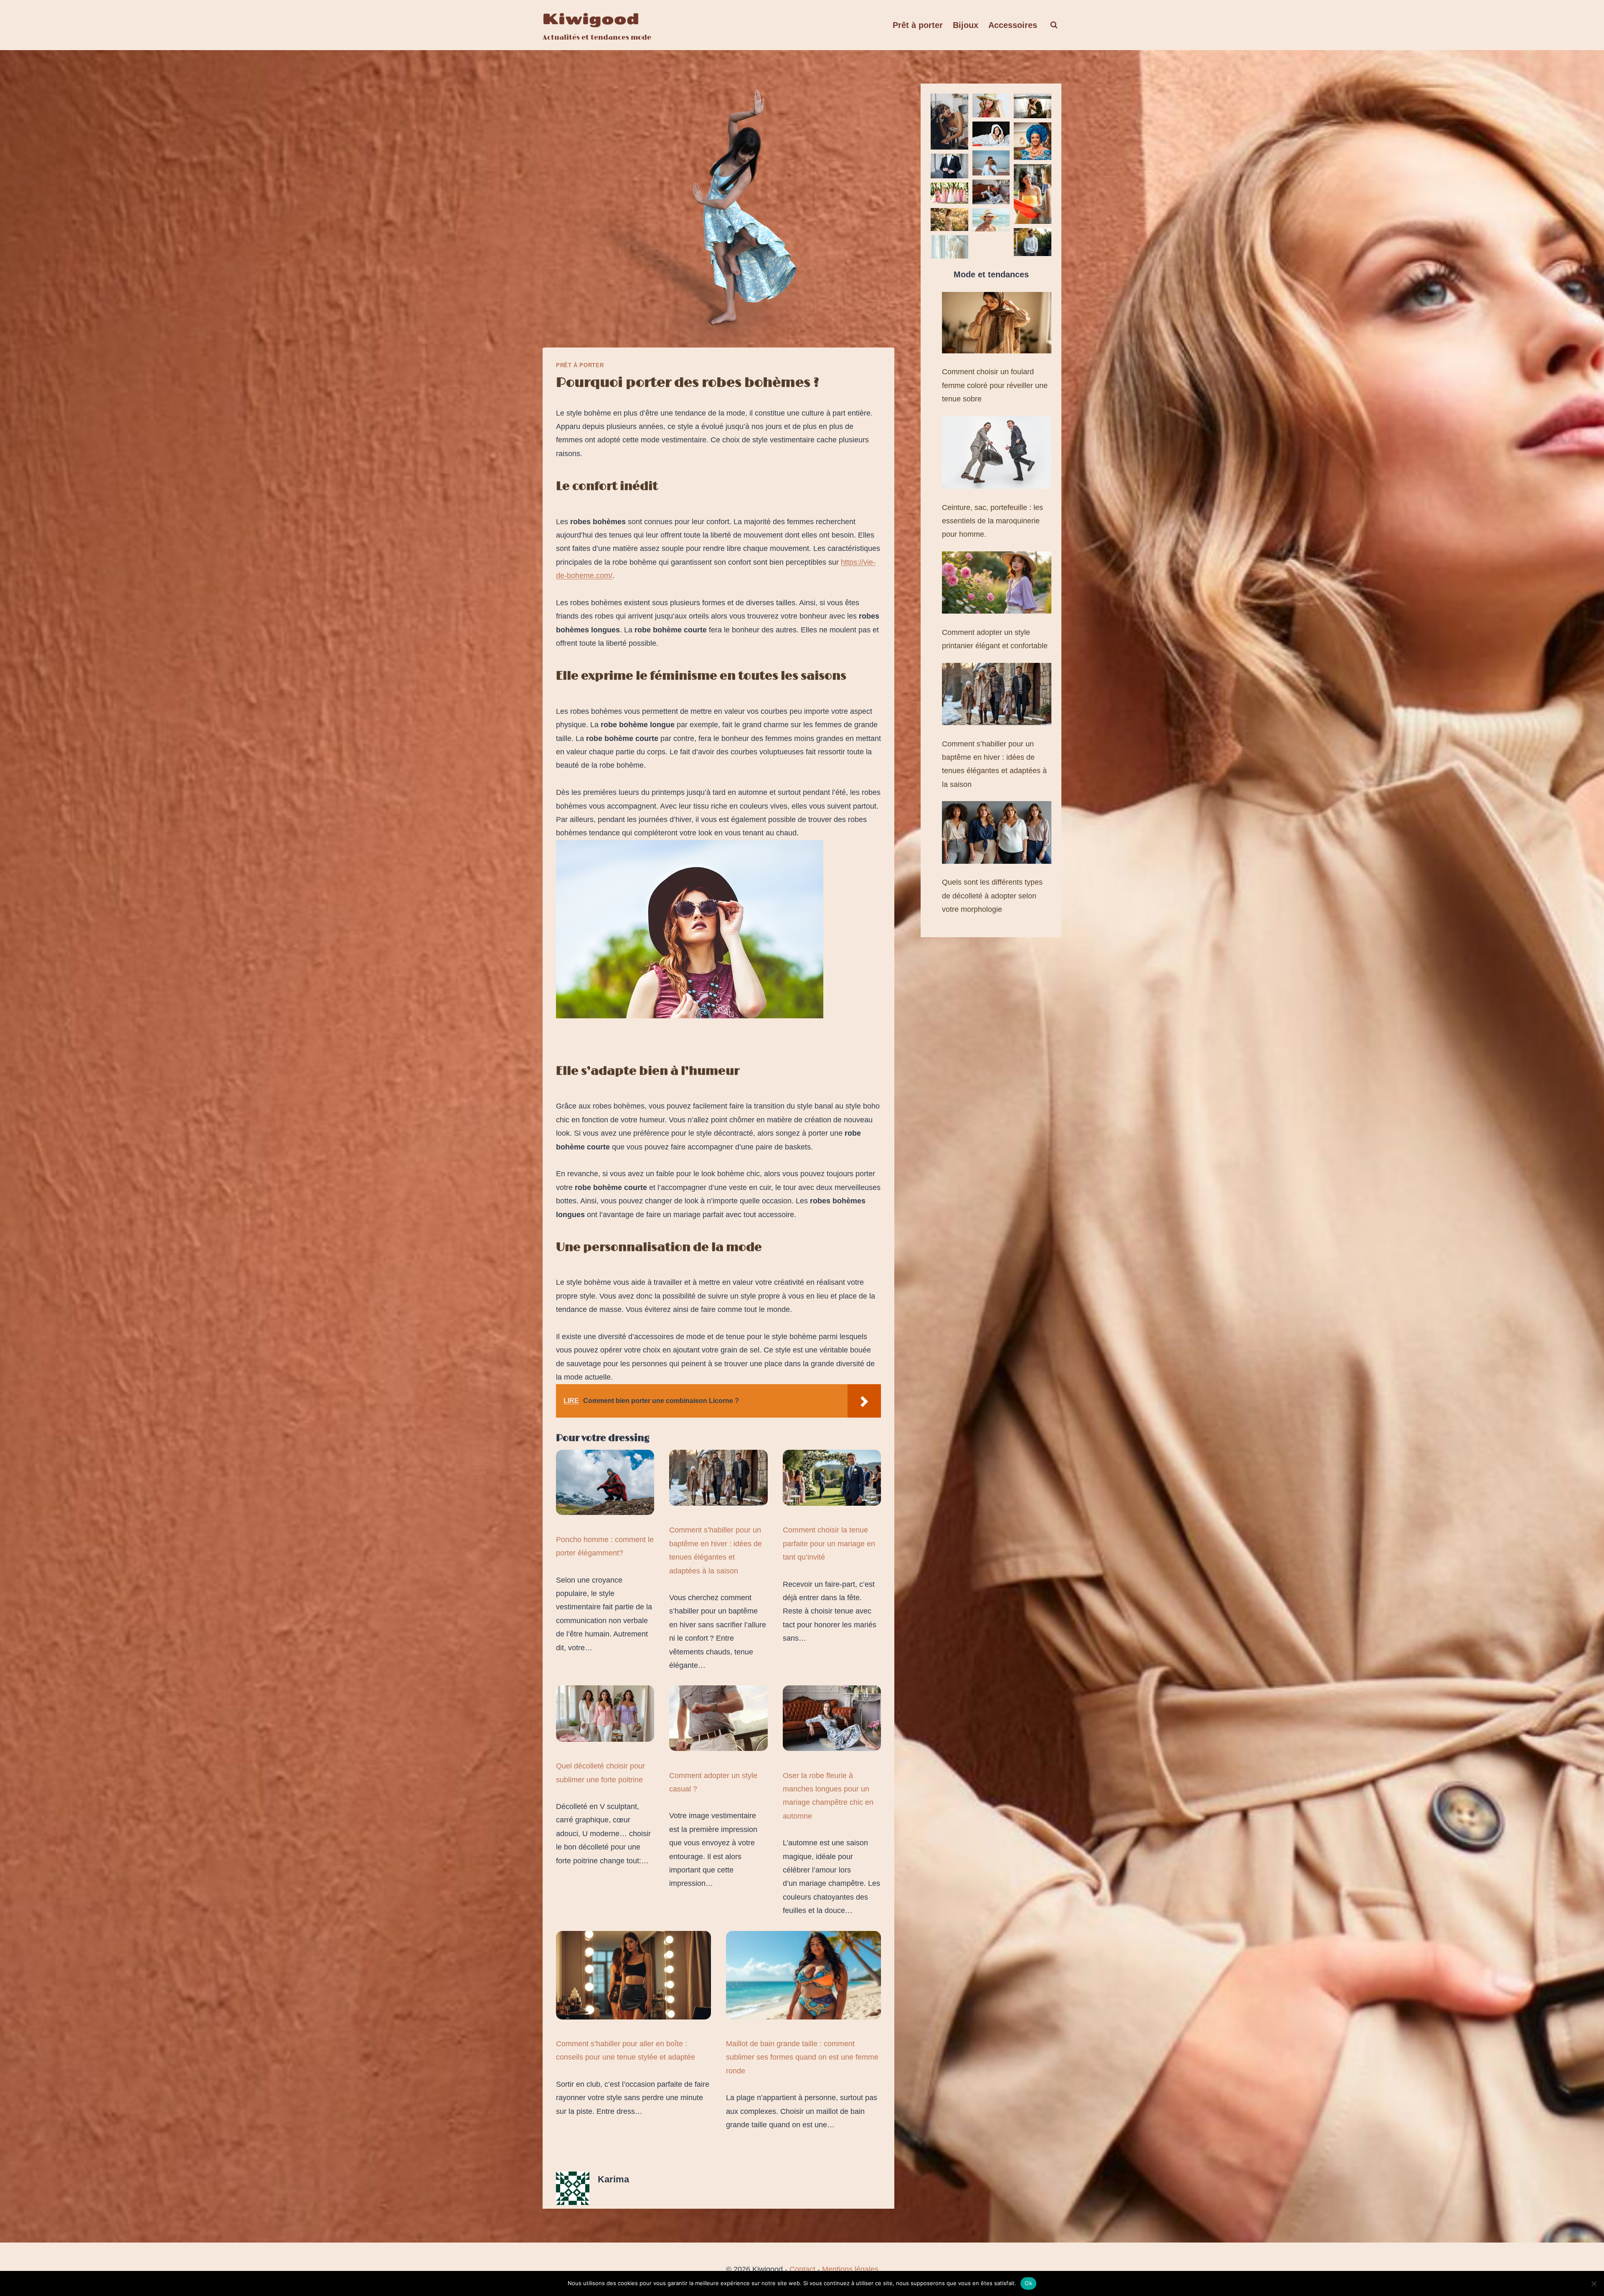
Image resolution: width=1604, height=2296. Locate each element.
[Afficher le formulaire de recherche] (1054, 25)
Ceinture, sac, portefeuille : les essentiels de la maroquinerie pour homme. (992, 521)
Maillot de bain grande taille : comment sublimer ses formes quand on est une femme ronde (802, 2057)
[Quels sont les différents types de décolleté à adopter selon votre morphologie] (997, 832)
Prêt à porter (918, 25)
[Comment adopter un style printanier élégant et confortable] (997, 583)
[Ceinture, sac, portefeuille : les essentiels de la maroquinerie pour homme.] (997, 453)
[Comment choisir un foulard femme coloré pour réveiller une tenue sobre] (997, 323)
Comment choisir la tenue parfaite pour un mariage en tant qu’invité (829, 1544)
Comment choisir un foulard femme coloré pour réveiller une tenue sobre (995, 385)
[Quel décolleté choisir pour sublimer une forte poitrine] (605, 1714)
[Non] (1594, 2283)
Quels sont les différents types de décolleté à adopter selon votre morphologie (992, 896)
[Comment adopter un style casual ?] (718, 1718)
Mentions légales (850, 2269)
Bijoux (966, 25)
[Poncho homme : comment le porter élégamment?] (605, 1483)
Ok (1028, 2283)
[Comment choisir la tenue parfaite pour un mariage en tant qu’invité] (832, 1478)
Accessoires (1013, 25)
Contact (802, 2269)
